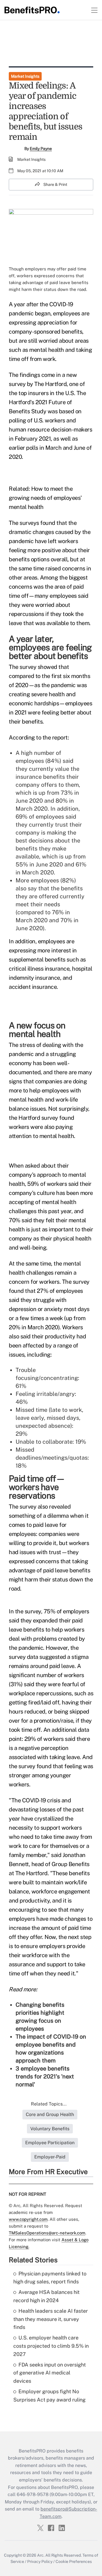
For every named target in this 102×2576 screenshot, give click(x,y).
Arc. (41, 2555)
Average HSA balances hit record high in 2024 (46, 2296)
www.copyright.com (28, 2219)
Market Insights (25, 76)
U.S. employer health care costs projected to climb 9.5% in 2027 (51, 2346)
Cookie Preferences (74, 2561)
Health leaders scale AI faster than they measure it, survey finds (51, 2319)
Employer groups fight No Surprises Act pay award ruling (49, 2396)
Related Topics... (49, 2104)
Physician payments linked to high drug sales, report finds (50, 2278)
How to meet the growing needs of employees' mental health (45, 498)
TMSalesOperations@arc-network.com (47, 2233)
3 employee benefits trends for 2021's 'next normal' (45, 2076)
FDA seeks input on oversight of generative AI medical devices (50, 2373)
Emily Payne (41, 149)
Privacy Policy (40, 2561)
